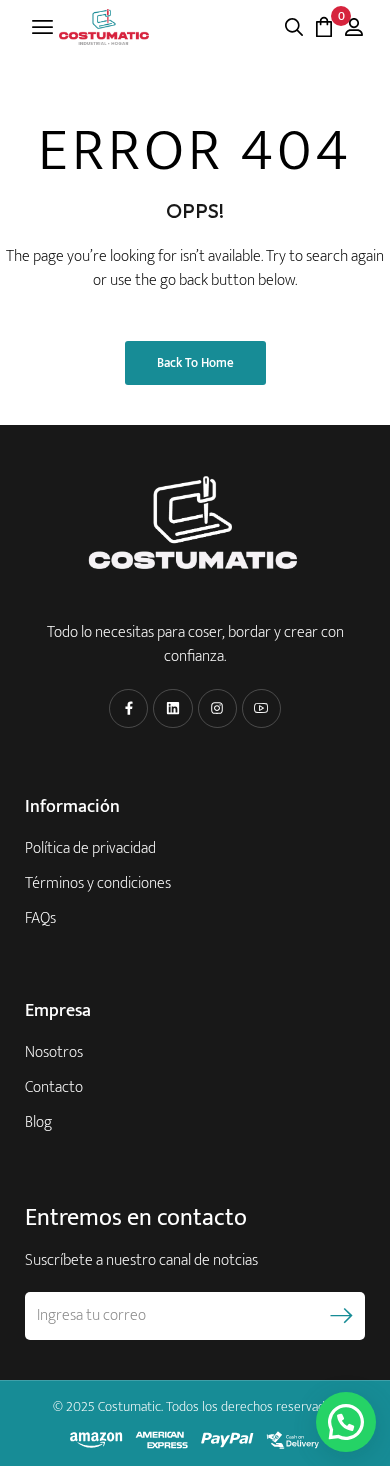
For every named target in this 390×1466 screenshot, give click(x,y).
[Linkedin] (172, 708)
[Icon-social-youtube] (261, 708)
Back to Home (195, 363)
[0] (324, 26)
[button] (346, 1422)
